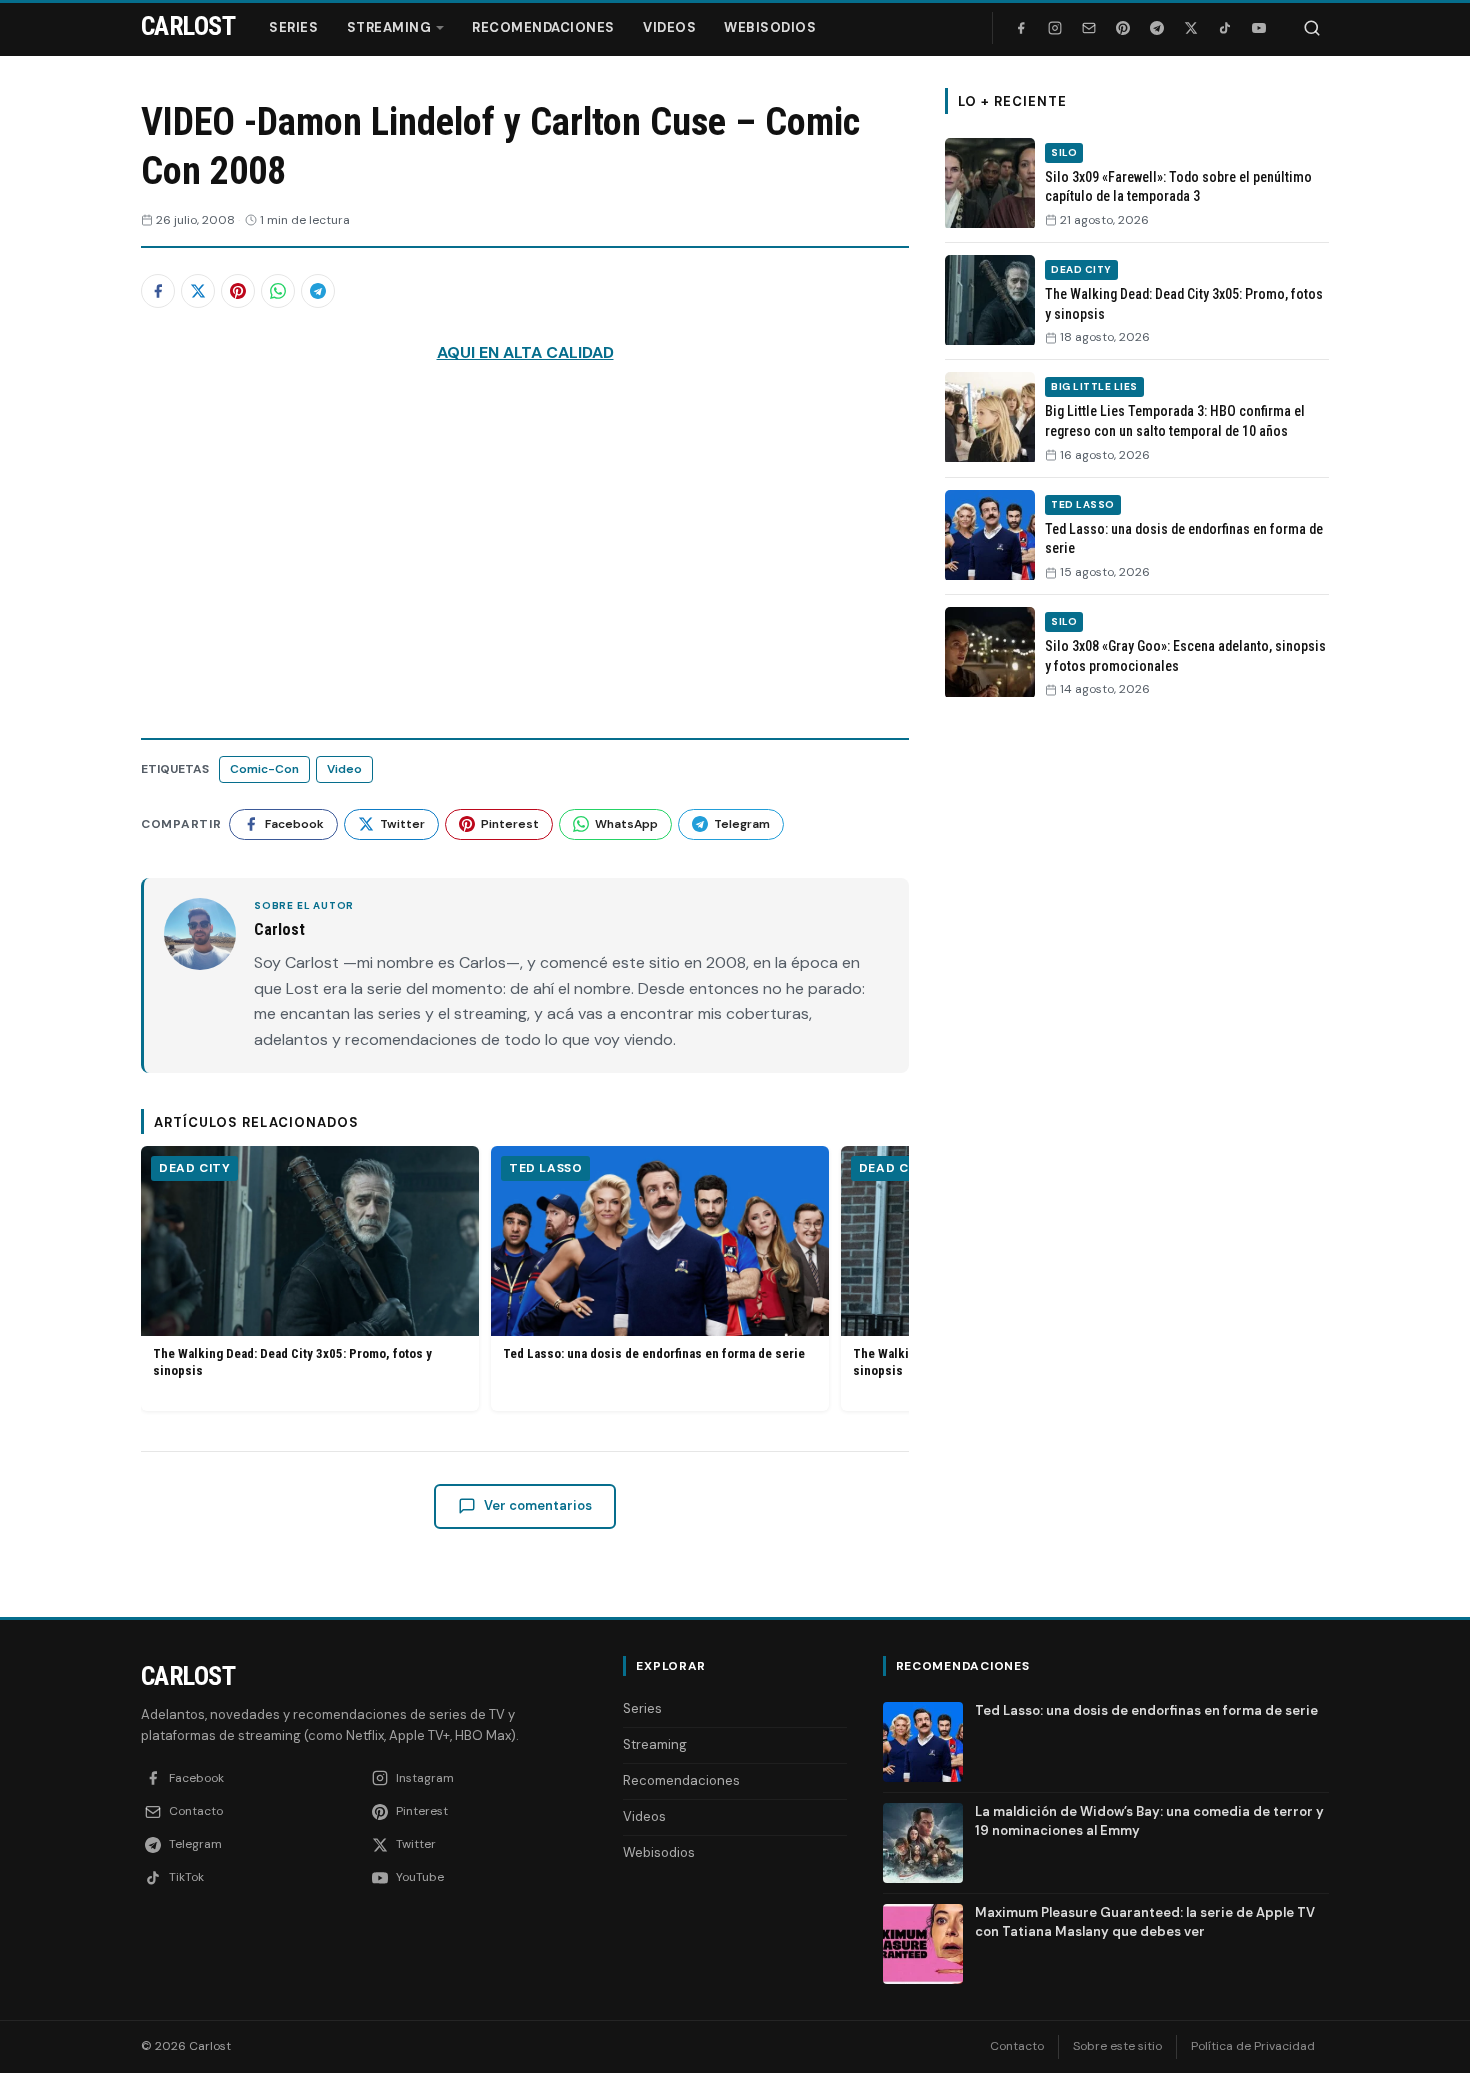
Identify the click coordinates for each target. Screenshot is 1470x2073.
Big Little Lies (1094, 386)
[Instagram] (1055, 28)
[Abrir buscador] (1312, 28)
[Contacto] (1089, 28)
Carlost (188, 1676)
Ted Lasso (545, 1168)
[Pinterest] (1123, 28)
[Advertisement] (1137, 1023)
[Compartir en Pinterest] (238, 291)
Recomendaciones (543, 27)
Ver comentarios (538, 1505)
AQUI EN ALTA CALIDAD (525, 352)
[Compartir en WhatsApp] (278, 291)
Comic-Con (264, 769)
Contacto (1017, 2046)
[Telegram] (1157, 28)
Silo (1064, 152)
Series (293, 27)
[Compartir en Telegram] (318, 291)
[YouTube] (1259, 28)
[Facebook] (1021, 28)
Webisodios (770, 27)
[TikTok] (1225, 28)
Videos (669, 27)
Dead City (194, 1168)
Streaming (389, 27)
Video (344, 769)
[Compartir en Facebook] (158, 291)
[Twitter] (1191, 28)
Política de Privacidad (1253, 2046)
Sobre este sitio (1117, 2046)
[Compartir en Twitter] (198, 291)
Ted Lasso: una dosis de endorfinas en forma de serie (654, 1353)
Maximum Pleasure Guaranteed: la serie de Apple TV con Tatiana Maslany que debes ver (1145, 1921)
